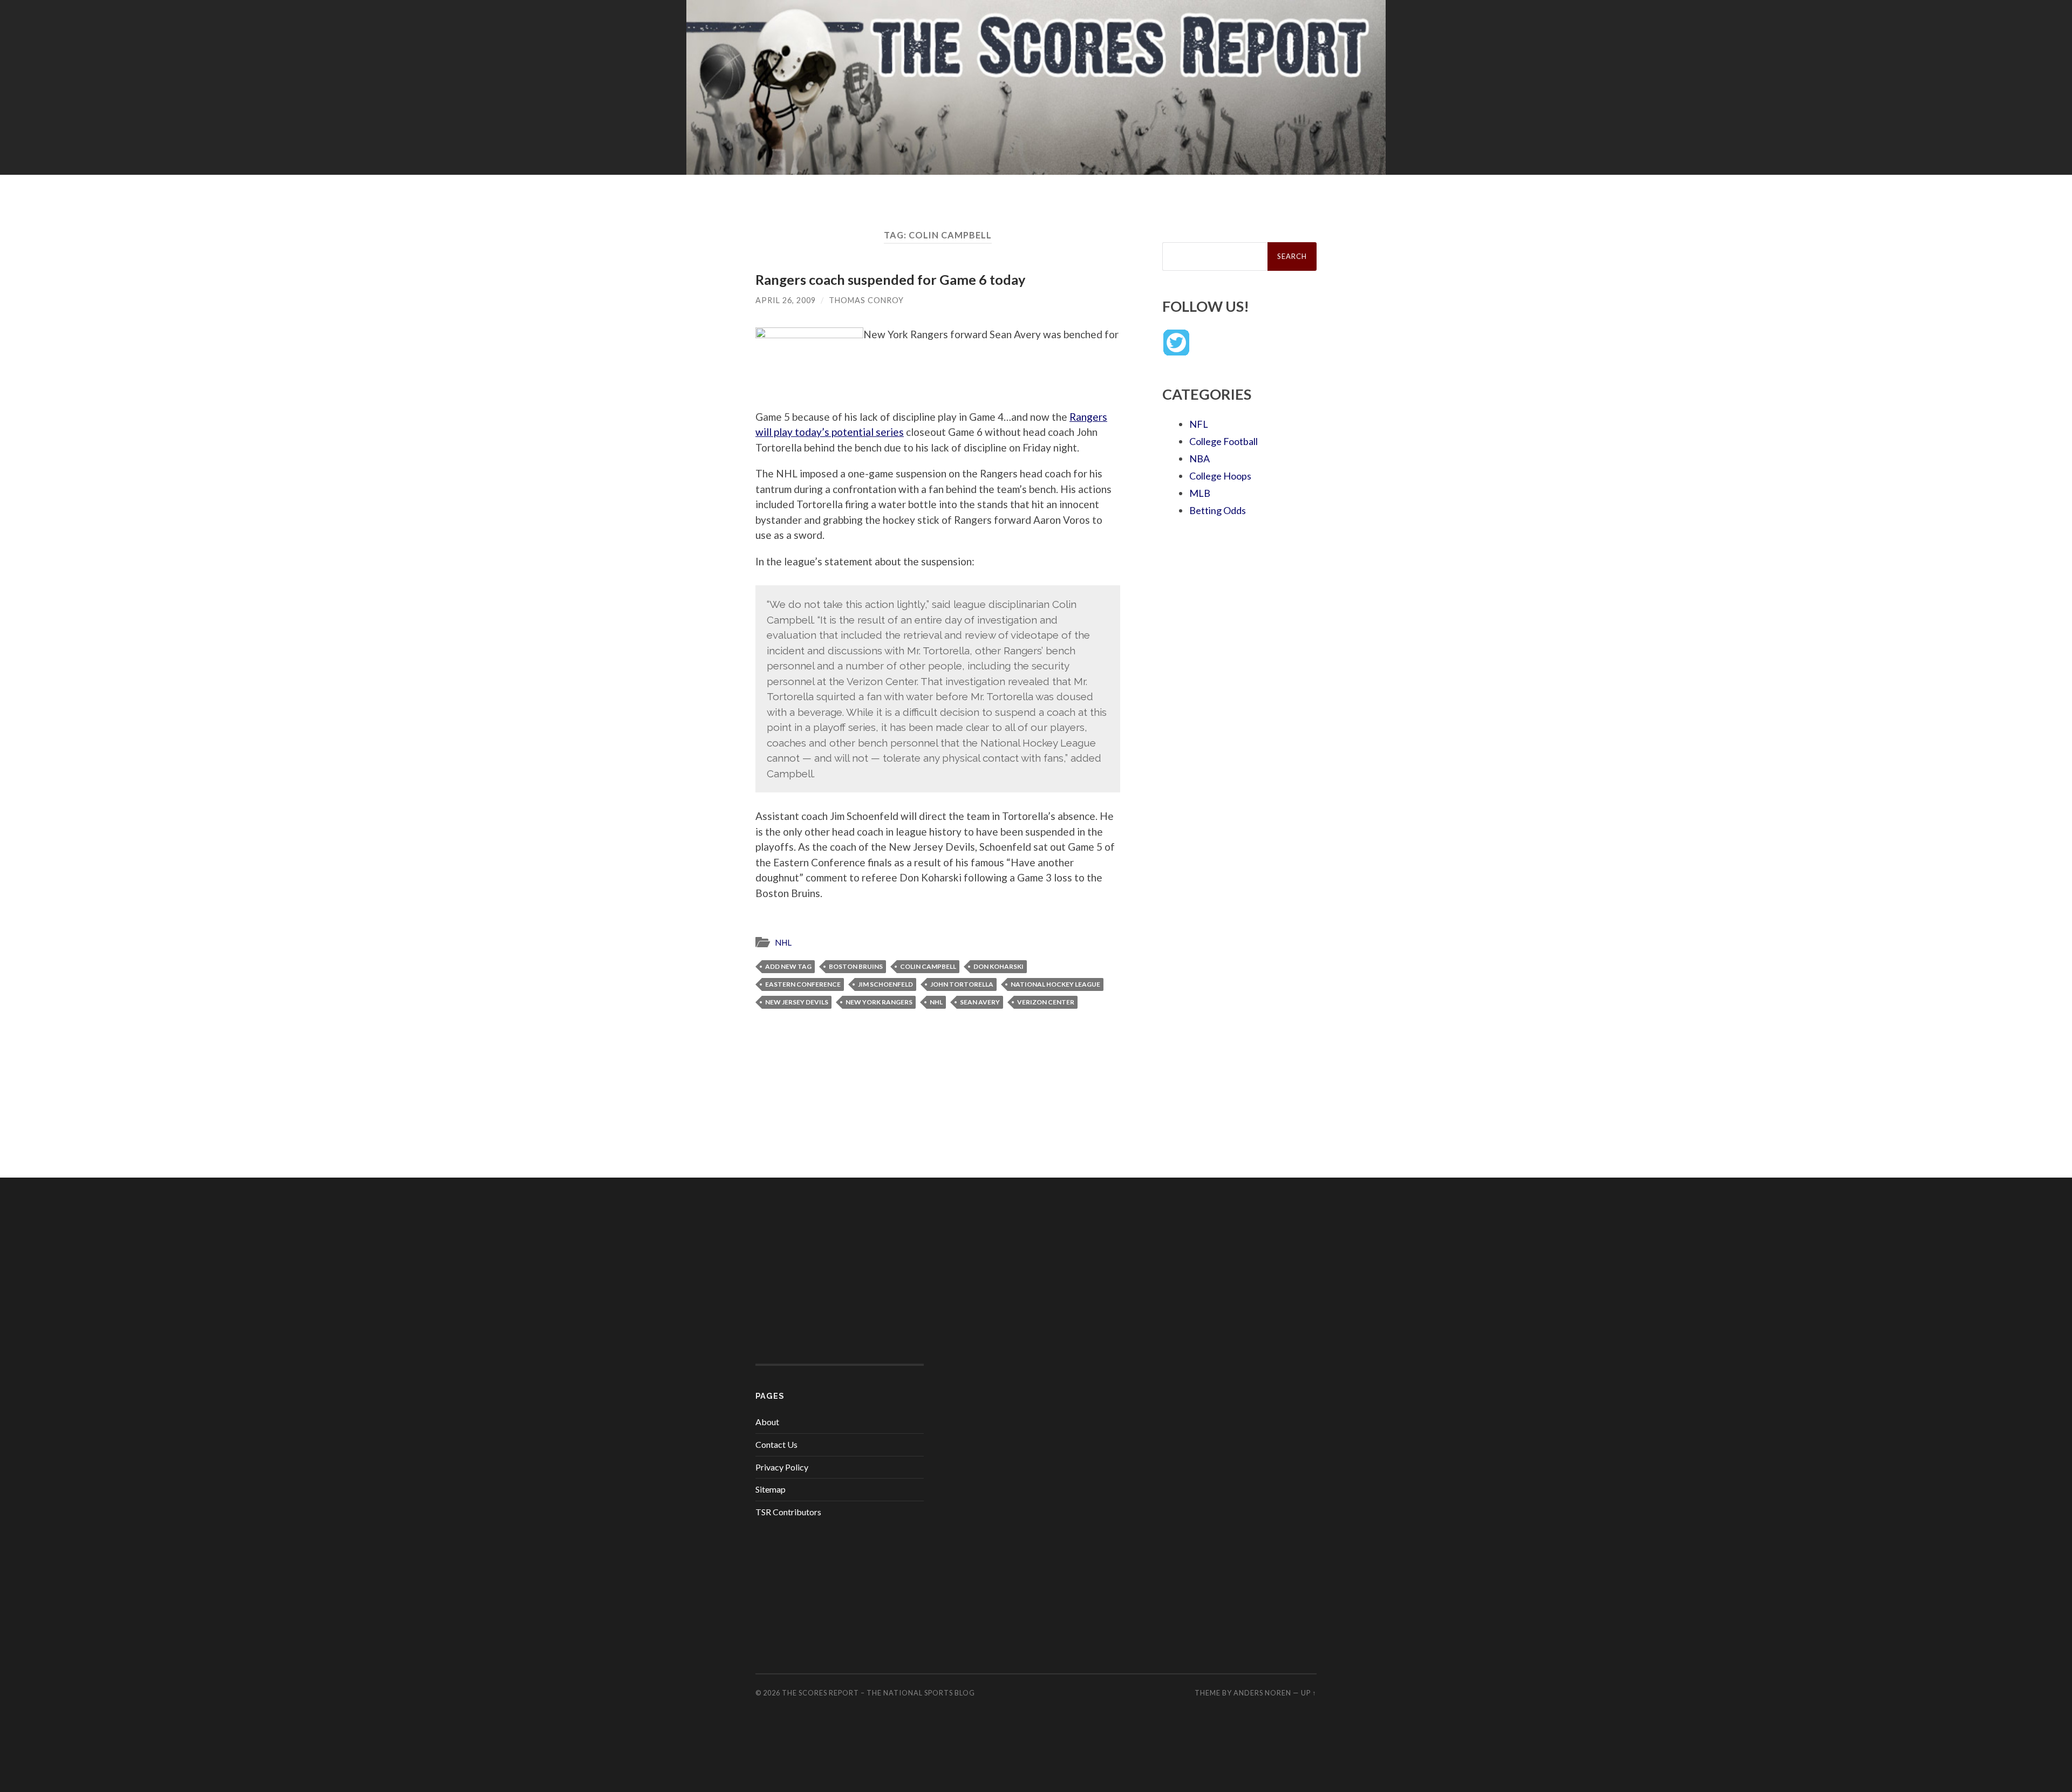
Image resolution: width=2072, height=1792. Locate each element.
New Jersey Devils (797, 1002)
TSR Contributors (788, 1512)
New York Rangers (879, 1002)
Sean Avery (980, 1002)
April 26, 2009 (786, 300)
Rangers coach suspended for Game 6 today (890, 279)
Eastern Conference (803, 984)
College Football (1224, 441)
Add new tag (788, 966)
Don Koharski (998, 966)
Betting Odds (1218, 510)
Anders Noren (1262, 1693)
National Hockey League (1055, 984)
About (767, 1422)
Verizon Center (1046, 1002)
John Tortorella (962, 984)
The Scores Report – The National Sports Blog (878, 1693)
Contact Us (776, 1444)
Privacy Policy (782, 1467)
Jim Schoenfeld (885, 984)
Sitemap (771, 1489)
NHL (783, 942)
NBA (1199, 459)
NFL (1199, 424)
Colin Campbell (928, 966)
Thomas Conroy (866, 300)
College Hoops (1220, 476)
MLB (1200, 493)
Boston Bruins (856, 966)
